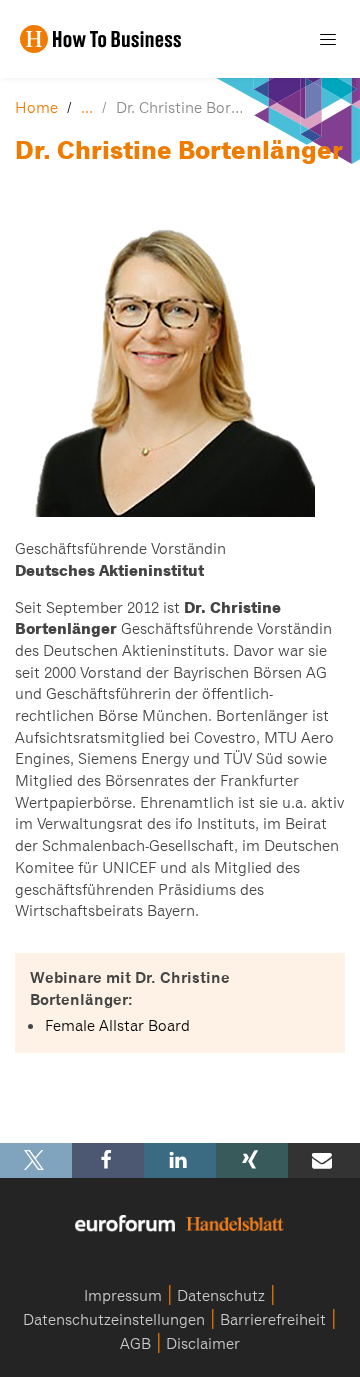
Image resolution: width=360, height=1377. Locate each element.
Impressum (123, 1296)
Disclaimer (203, 1344)
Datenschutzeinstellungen (114, 1320)
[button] (36, 1160)
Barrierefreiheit (273, 1320)
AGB (135, 1344)
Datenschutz (221, 1296)
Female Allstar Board (117, 1026)
